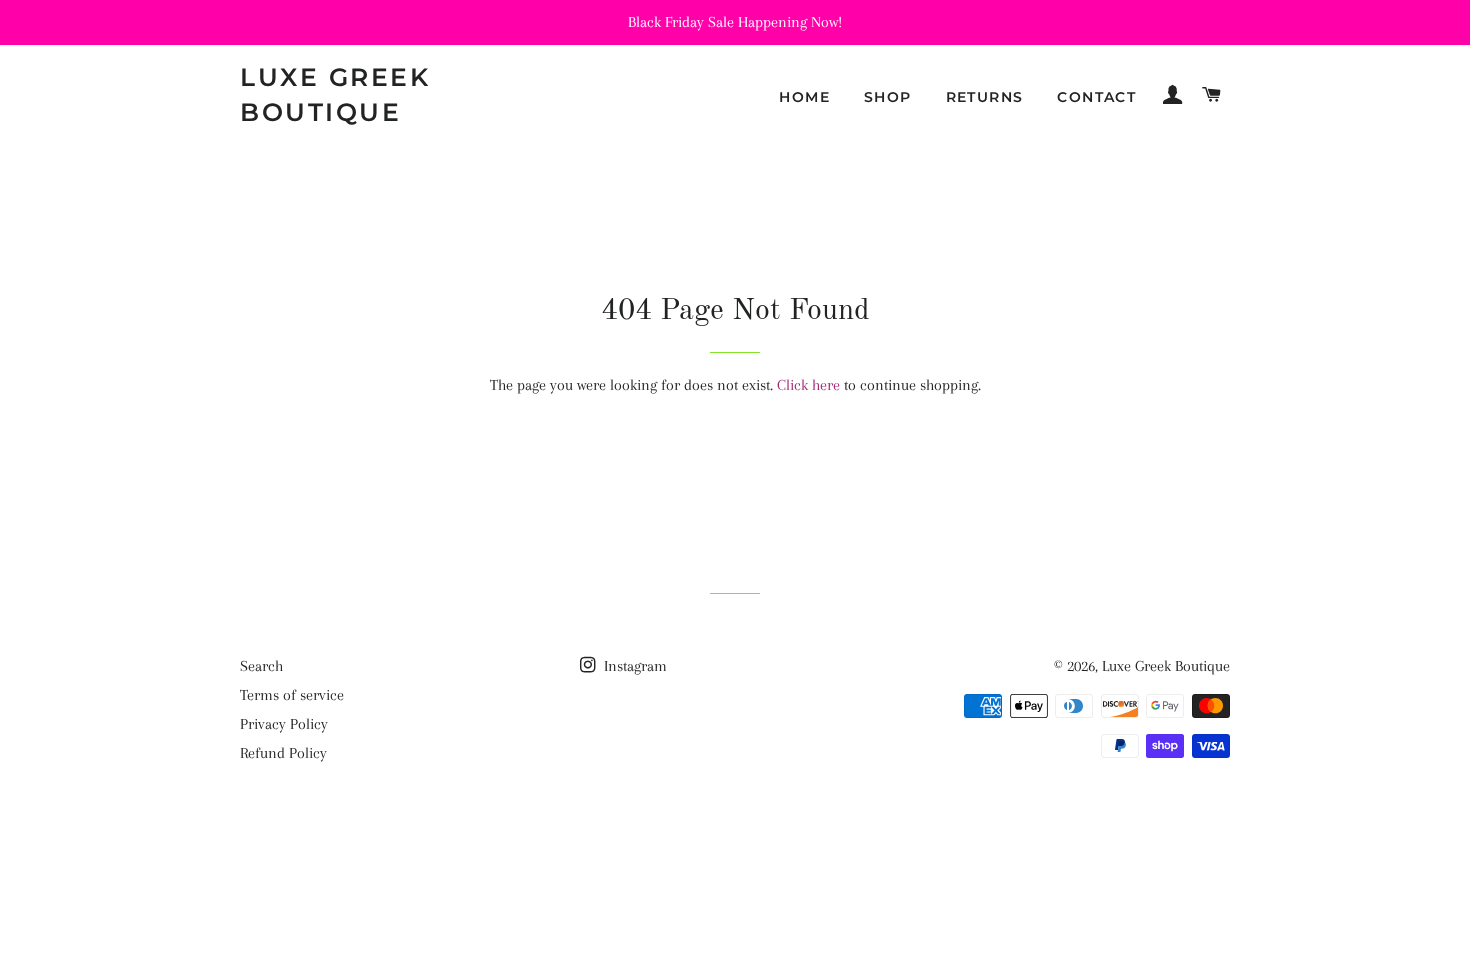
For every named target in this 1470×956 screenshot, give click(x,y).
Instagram (633, 666)
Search (261, 666)
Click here (808, 385)
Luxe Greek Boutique (335, 94)
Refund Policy (283, 753)
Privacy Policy (284, 724)
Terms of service (292, 695)
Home (804, 97)
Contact (1096, 97)
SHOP (888, 97)
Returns (985, 97)
